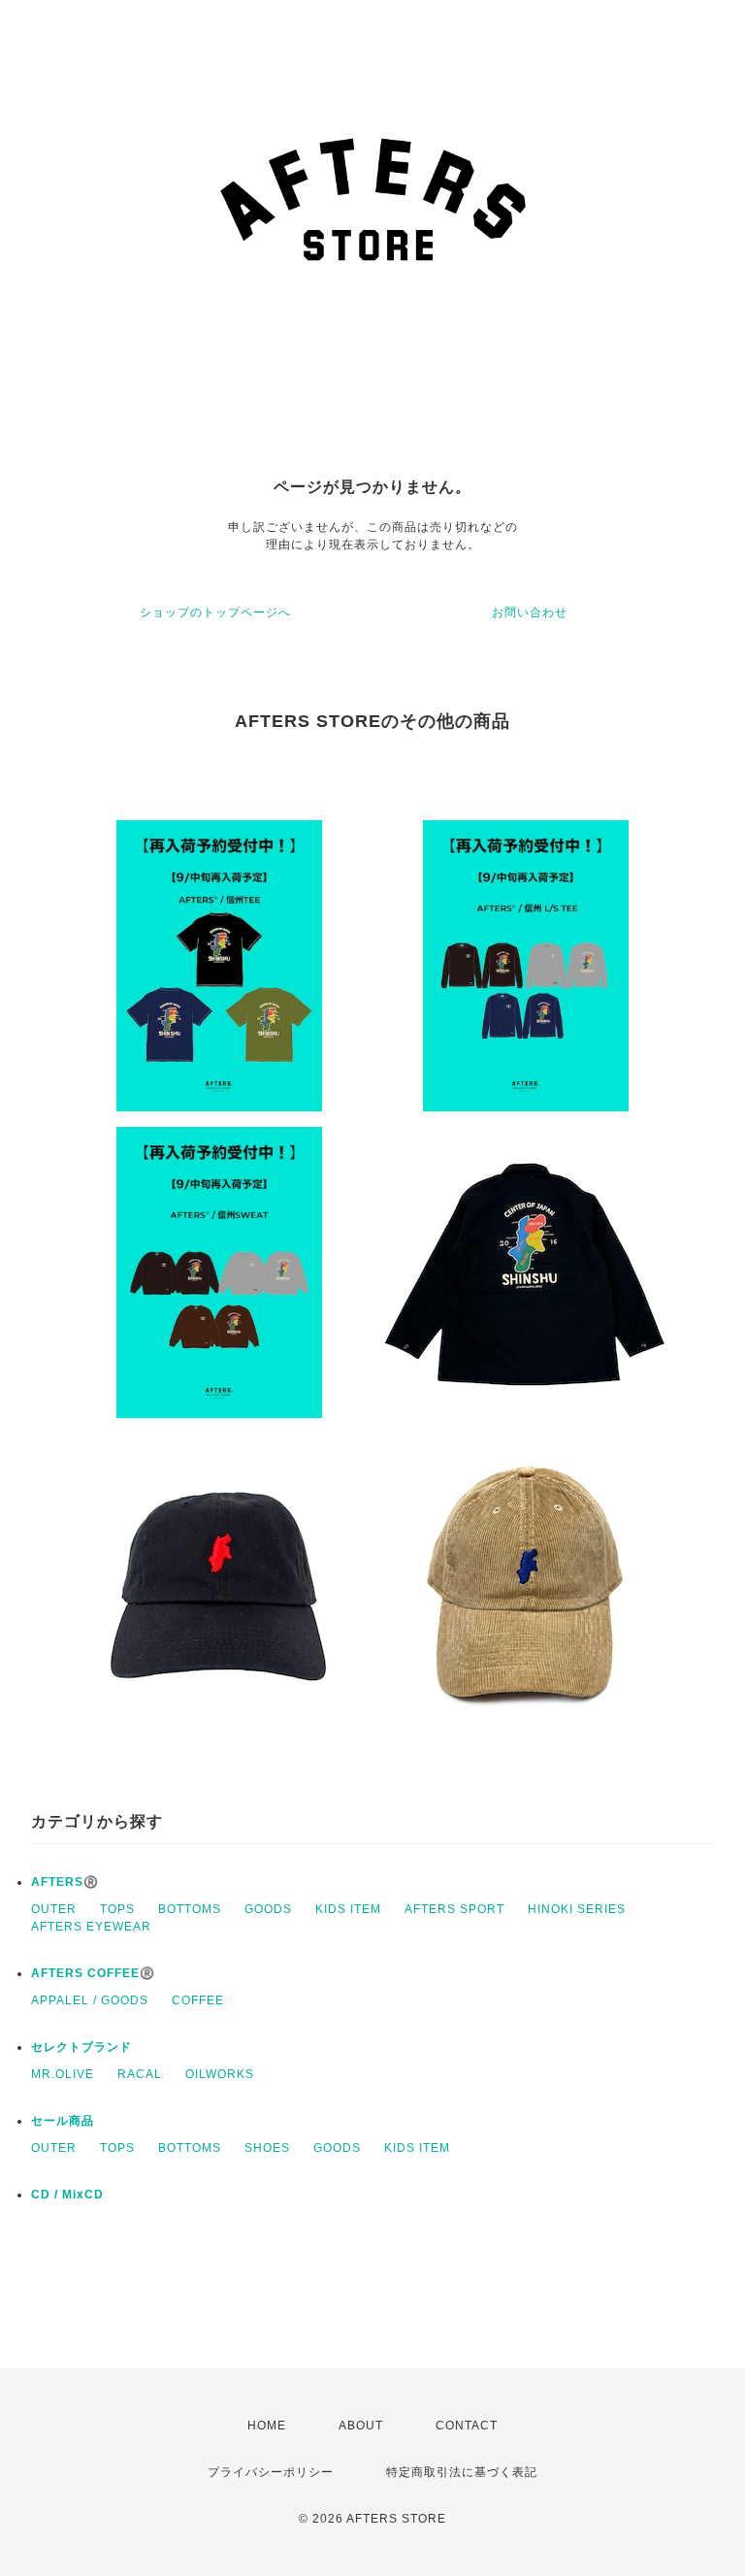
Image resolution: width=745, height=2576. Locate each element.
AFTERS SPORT (454, 1909)
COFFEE (198, 2000)
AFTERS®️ (65, 1882)
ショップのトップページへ (215, 612)
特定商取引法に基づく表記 (462, 2472)
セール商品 (63, 2121)
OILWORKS (220, 2074)
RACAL (140, 2074)
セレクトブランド (81, 2047)
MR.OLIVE (63, 2074)
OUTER (54, 1909)
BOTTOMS (190, 1909)
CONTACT (467, 2426)
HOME (267, 2426)
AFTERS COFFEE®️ (93, 1973)
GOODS (268, 1909)
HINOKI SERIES (577, 1909)
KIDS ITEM (348, 1909)
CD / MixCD (67, 2195)
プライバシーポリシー (271, 2472)
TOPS (117, 1909)
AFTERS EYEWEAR (91, 1927)
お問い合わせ (530, 612)
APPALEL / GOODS (90, 2000)
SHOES (267, 2148)
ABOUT (361, 2426)
